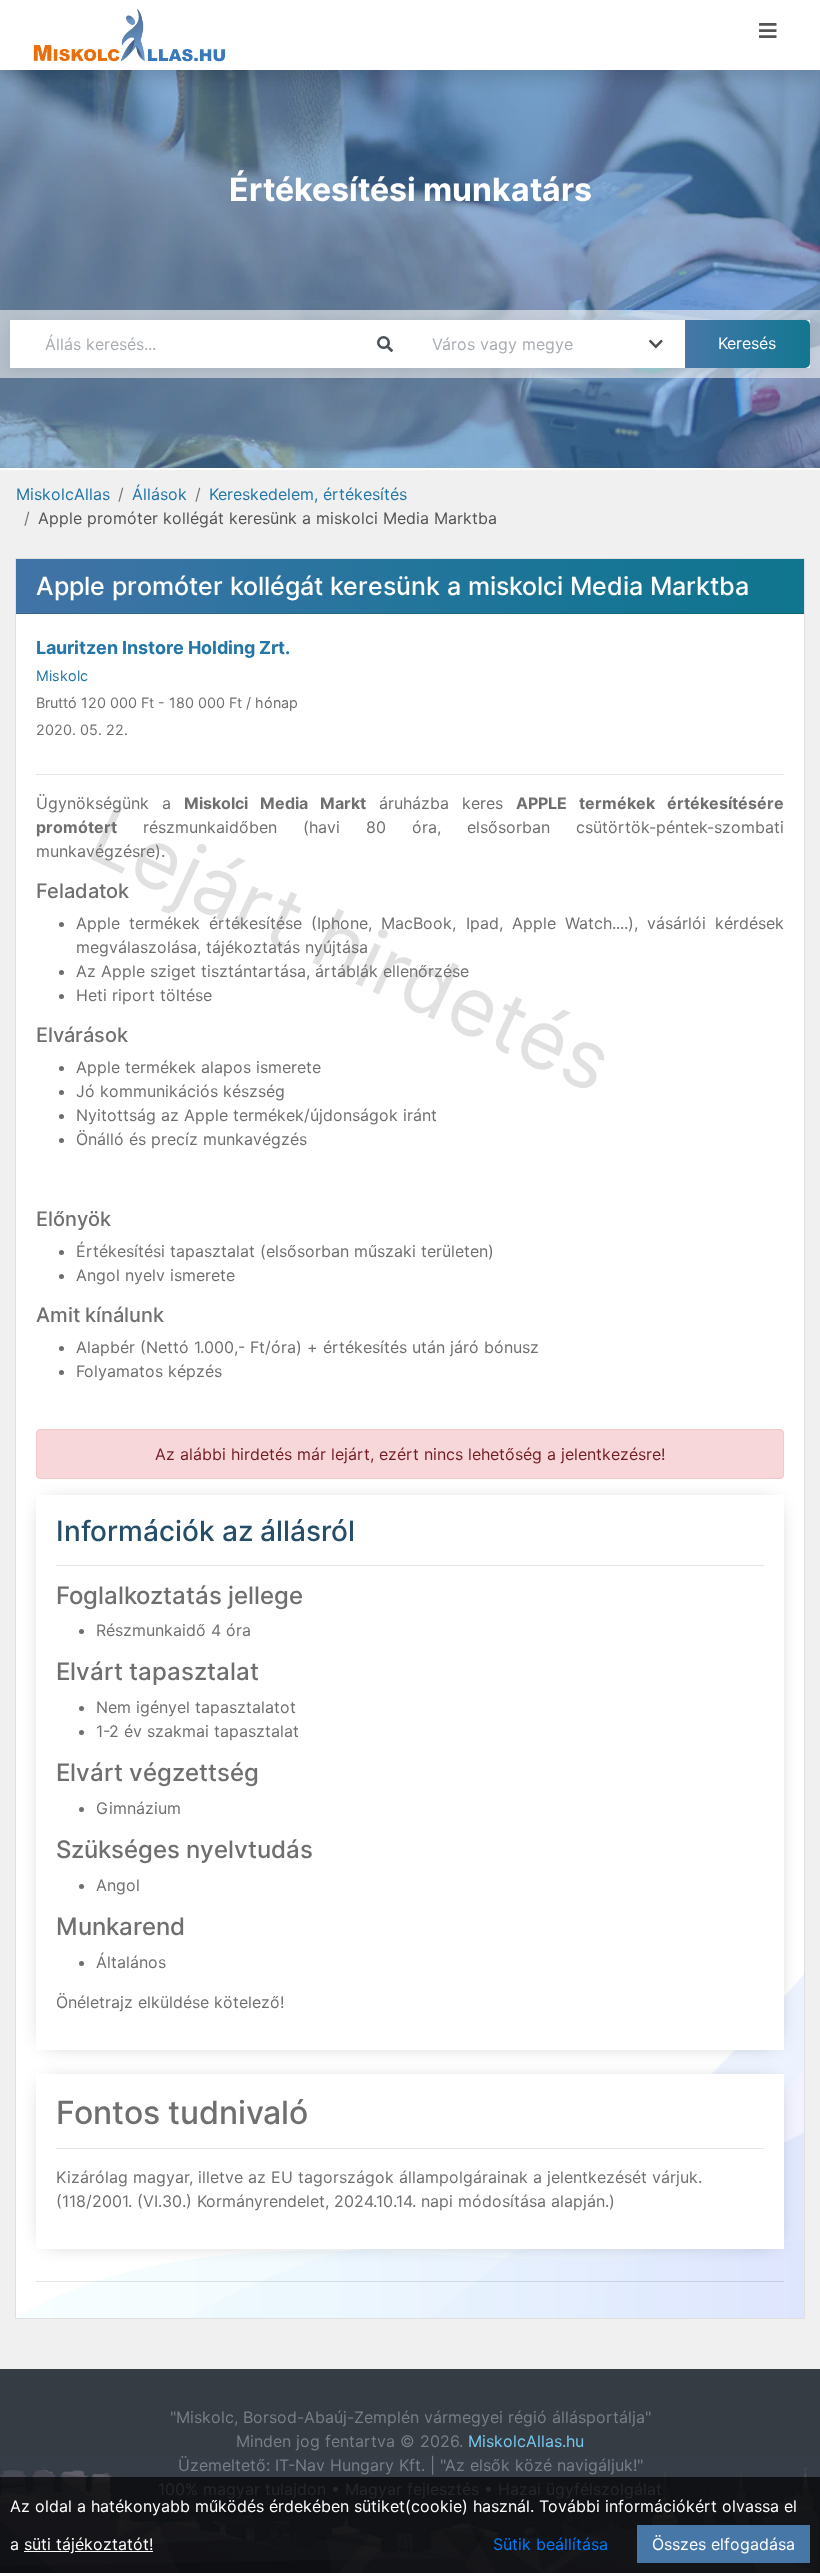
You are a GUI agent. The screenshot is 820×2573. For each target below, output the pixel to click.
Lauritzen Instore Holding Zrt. (163, 647)
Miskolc (62, 675)
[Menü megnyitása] (768, 31)
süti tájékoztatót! (88, 2544)
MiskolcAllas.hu (526, 2441)
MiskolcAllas (63, 494)
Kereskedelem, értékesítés (308, 494)
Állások (159, 494)
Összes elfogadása (723, 2544)
